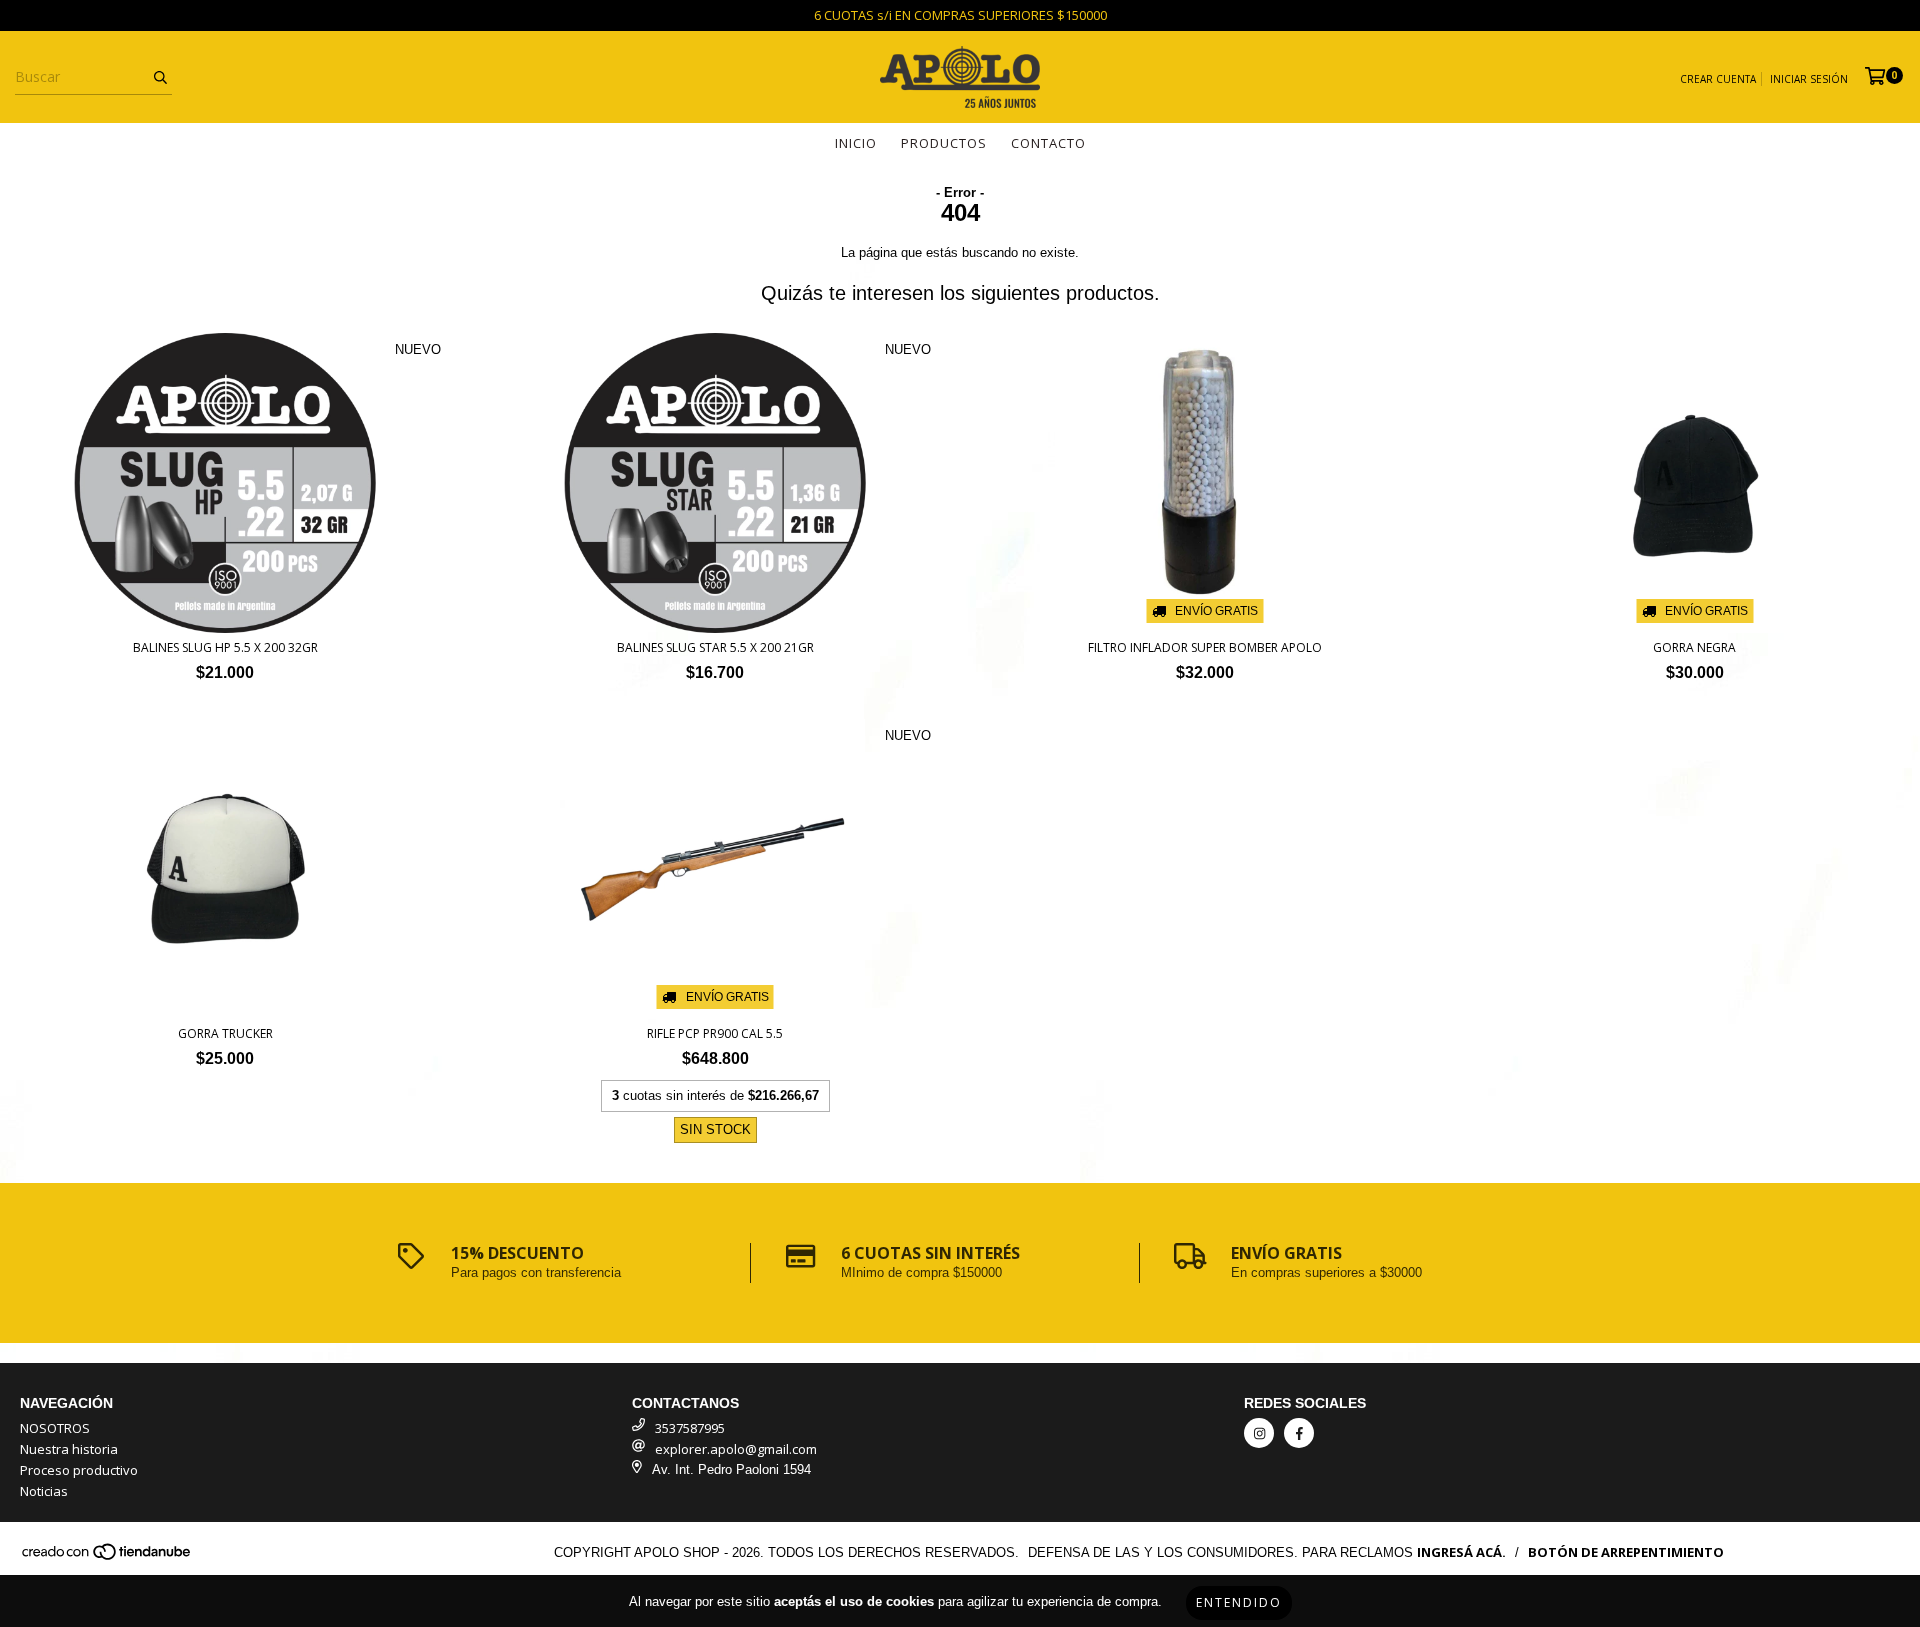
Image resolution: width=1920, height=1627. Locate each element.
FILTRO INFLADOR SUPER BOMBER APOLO (1205, 647)
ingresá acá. (1461, 1552)
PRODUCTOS (944, 143)
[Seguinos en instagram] (1259, 1433)
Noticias (44, 1491)
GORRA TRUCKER (225, 1033)
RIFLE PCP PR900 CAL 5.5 (715, 1033)
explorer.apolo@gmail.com (736, 1449)
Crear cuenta (1718, 79)
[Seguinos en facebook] (1299, 1433)
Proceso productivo (79, 1470)
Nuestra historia (69, 1449)
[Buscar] (160, 77)
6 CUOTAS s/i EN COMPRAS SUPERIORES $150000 (960, 15)
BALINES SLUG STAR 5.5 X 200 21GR (715, 647)
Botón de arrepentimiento (1626, 1552)
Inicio (856, 143)
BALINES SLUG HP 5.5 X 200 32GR (225, 647)
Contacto (1048, 143)
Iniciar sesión (1809, 79)
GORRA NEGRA (1694, 647)
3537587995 (690, 1428)
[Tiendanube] (107, 1556)
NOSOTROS (55, 1428)
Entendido (1239, 1602)
